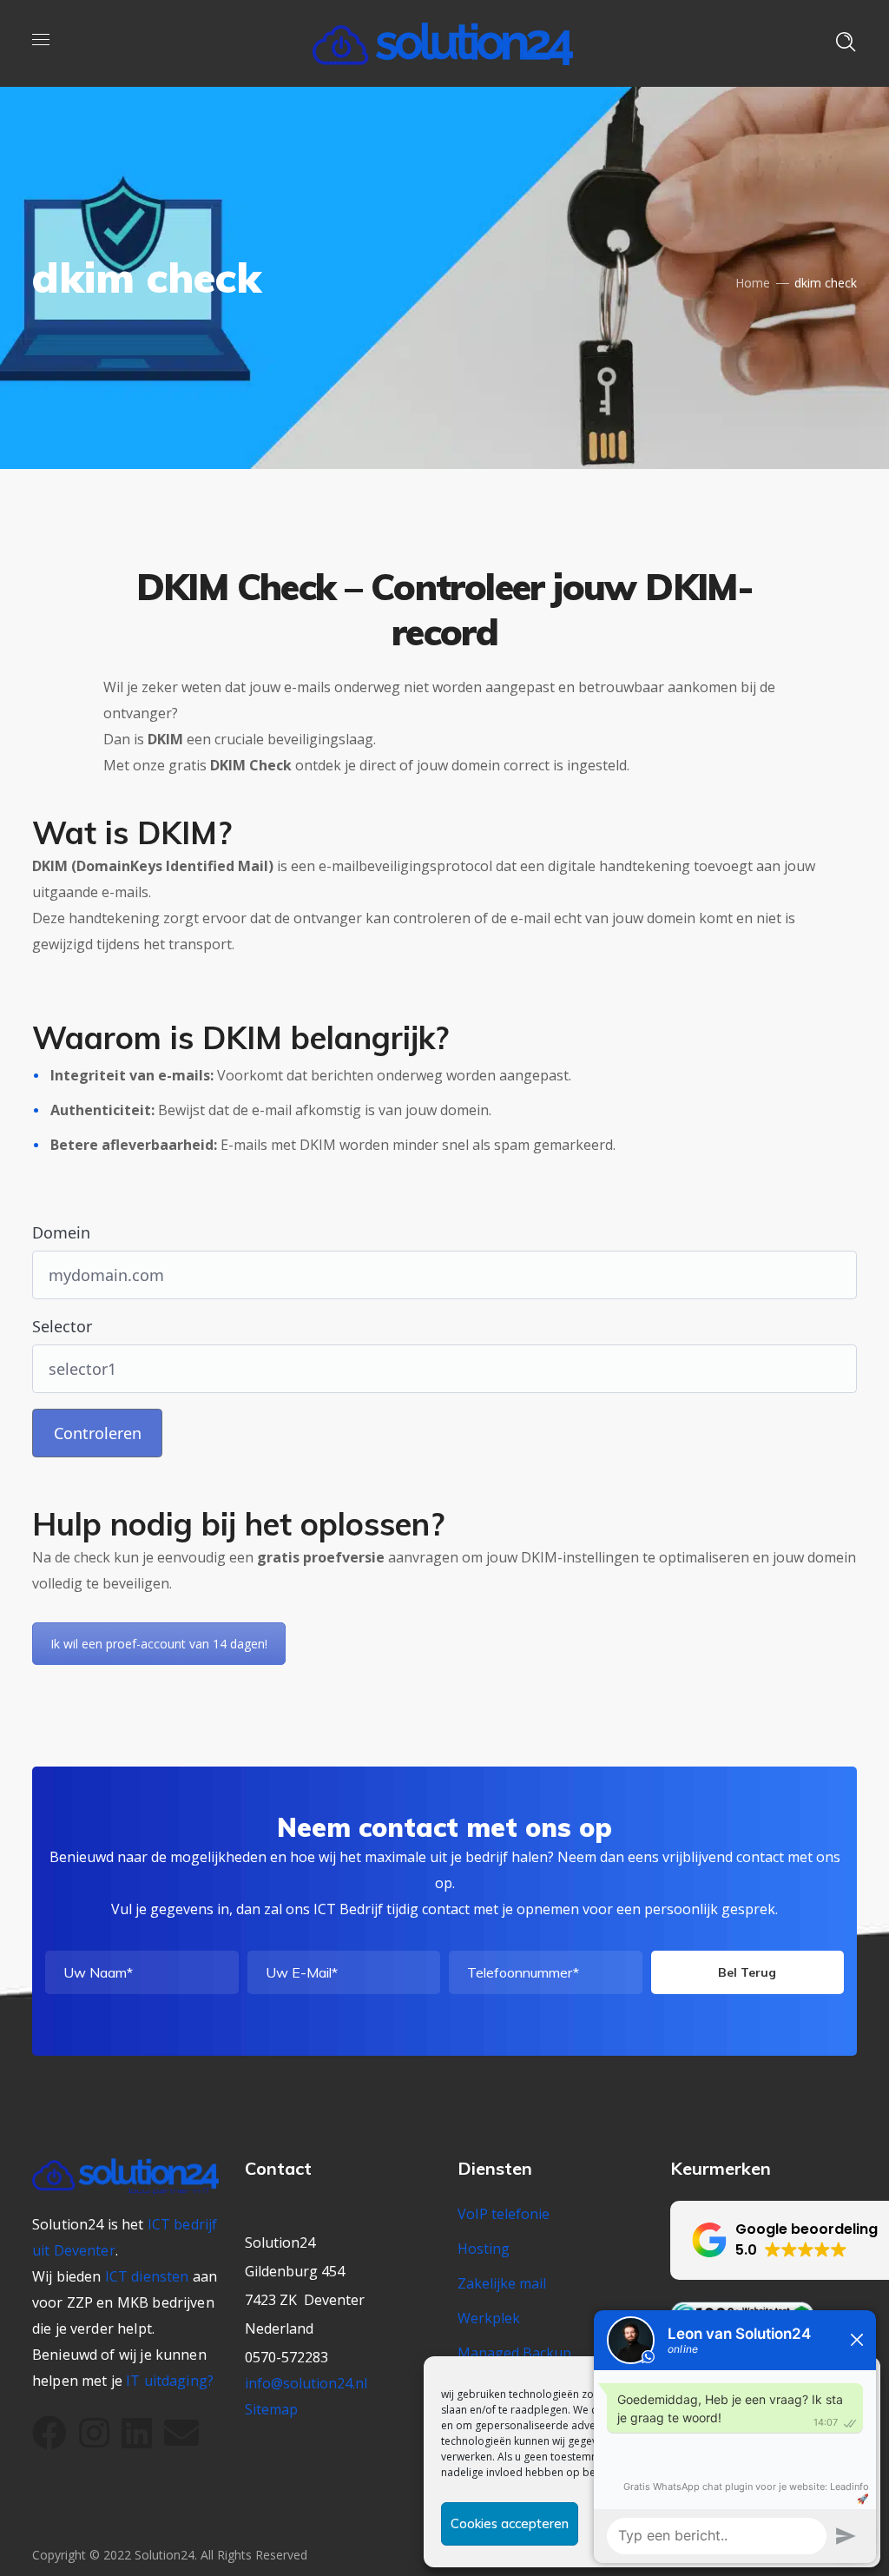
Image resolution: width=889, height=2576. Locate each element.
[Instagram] (94, 2433)
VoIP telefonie (504, 2214)
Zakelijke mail (502, 2283)
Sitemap (271, 2409)
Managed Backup (514, 2353)
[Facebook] (49, 2433)
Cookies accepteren (510, 2523)
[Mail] (181, 2433)
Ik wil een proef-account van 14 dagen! (159, 1644)
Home (753, 283)
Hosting (484, 2249)
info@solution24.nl (306, 2383)
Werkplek (489, 2318)
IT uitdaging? (170, 2381)
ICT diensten (147, 2276)
